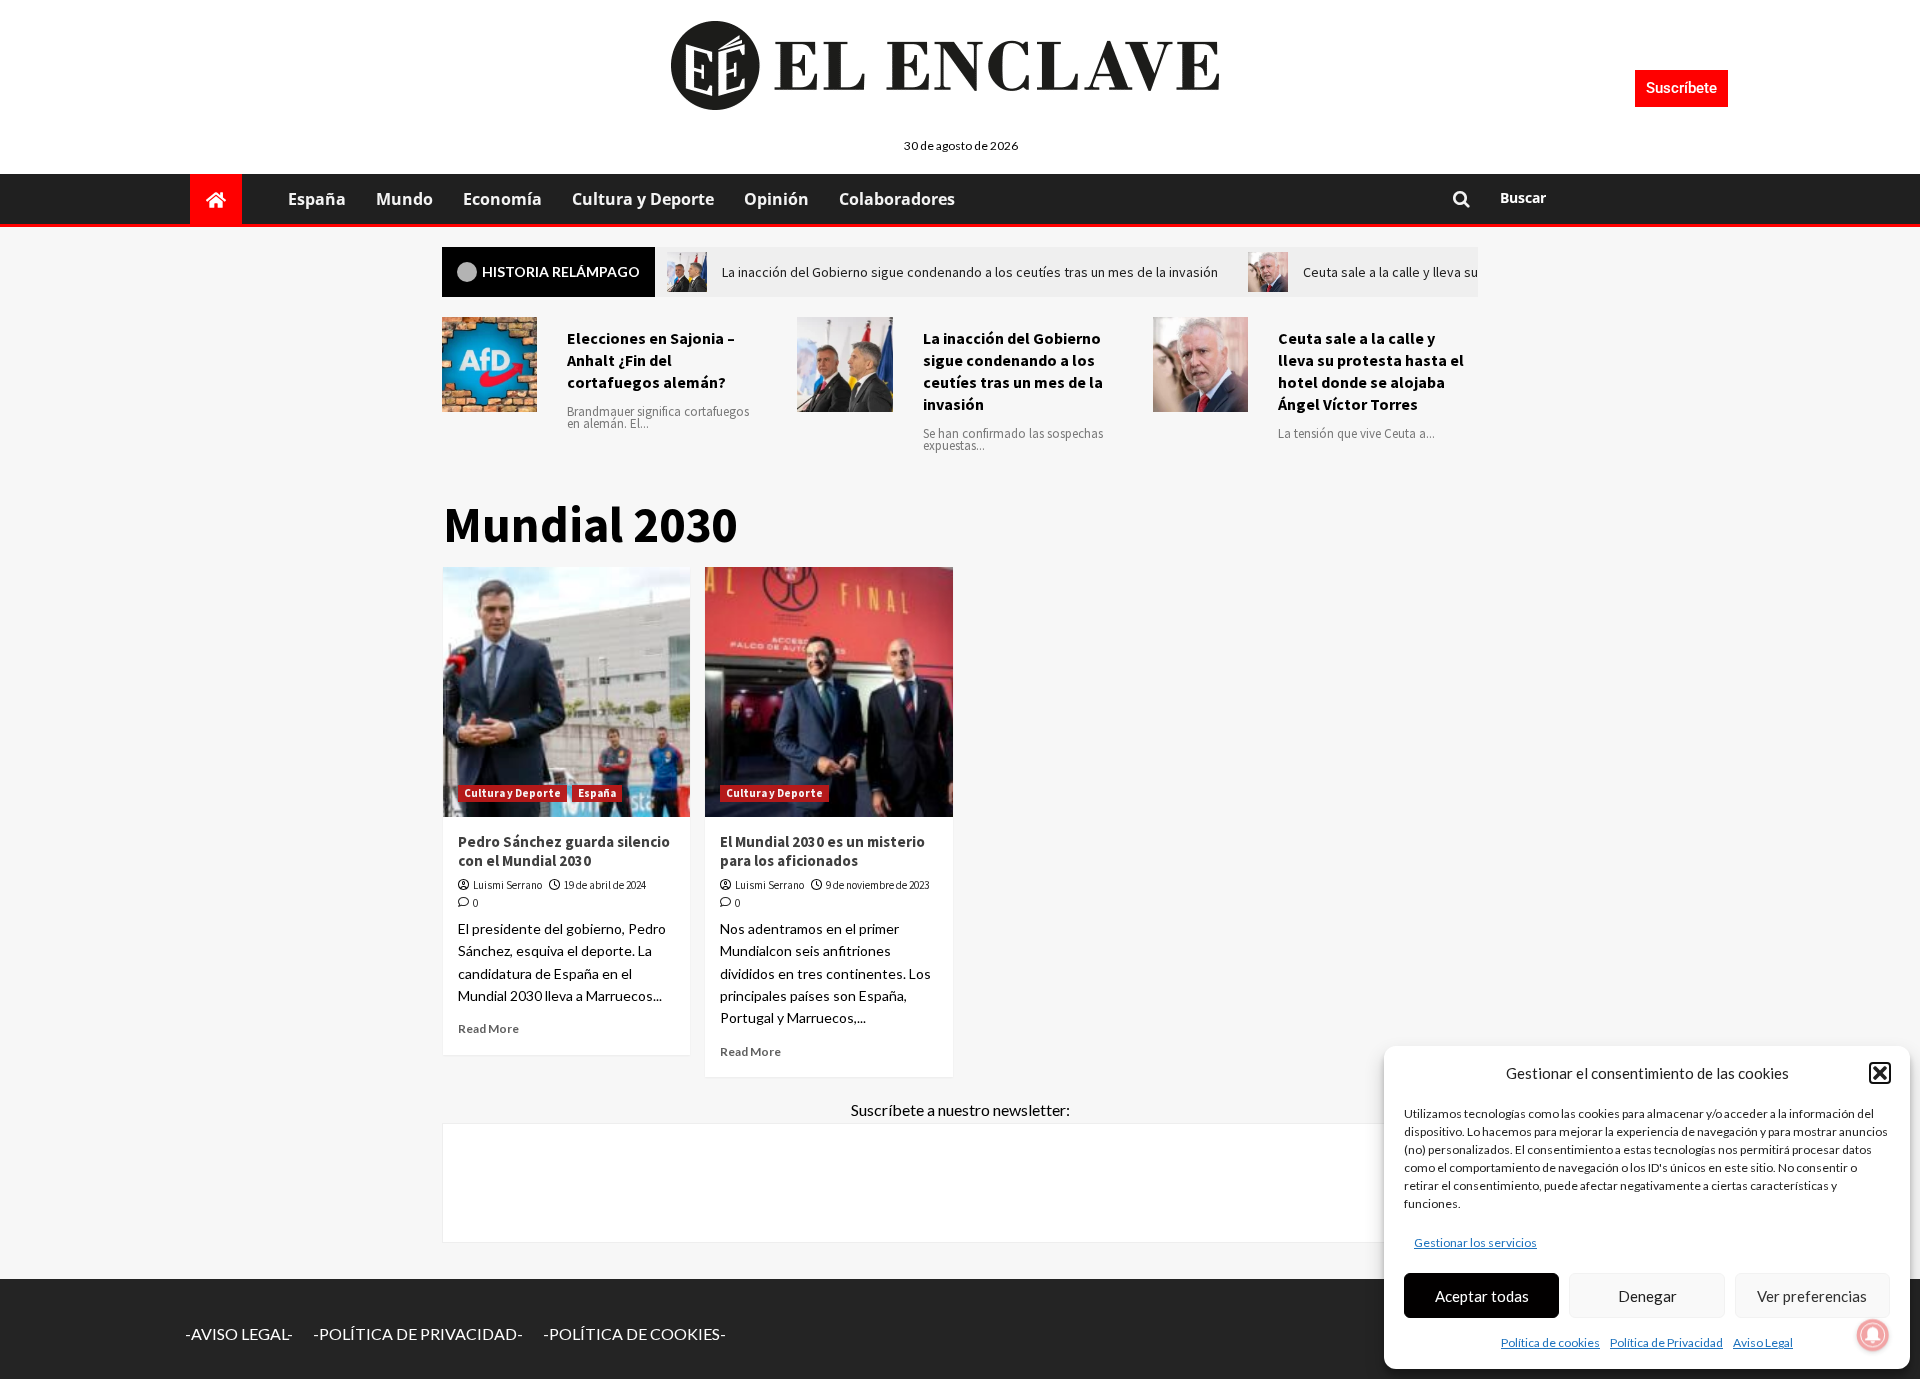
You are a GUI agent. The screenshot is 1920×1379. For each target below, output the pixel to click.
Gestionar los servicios (1475, 1242)
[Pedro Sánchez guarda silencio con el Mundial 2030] (567, 692)
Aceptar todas (1482, 1296)
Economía (502, 199)
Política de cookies (1550, 1342)
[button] (1880, 1073)
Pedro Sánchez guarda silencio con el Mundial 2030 (564, 851)
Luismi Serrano (507, 885)
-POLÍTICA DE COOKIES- (634, 1333)
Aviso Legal (1763, 1342)
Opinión (776, 199)
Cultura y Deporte (643, 199)
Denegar (1647, 1296)
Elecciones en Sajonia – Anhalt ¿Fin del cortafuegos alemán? (651, 360)
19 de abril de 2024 (605, 885)
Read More (488, 1028)
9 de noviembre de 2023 (877, 885)
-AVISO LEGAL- (239, 1333)
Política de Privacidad (1666, 1342)
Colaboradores (897, 199)
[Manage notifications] (1873, 1335)
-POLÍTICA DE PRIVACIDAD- (418, 1333)
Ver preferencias (1812, 1296)
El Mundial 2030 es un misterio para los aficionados (822, 851)
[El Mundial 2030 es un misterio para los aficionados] (829, 692)
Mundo (404, 199)
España (317, 199)
